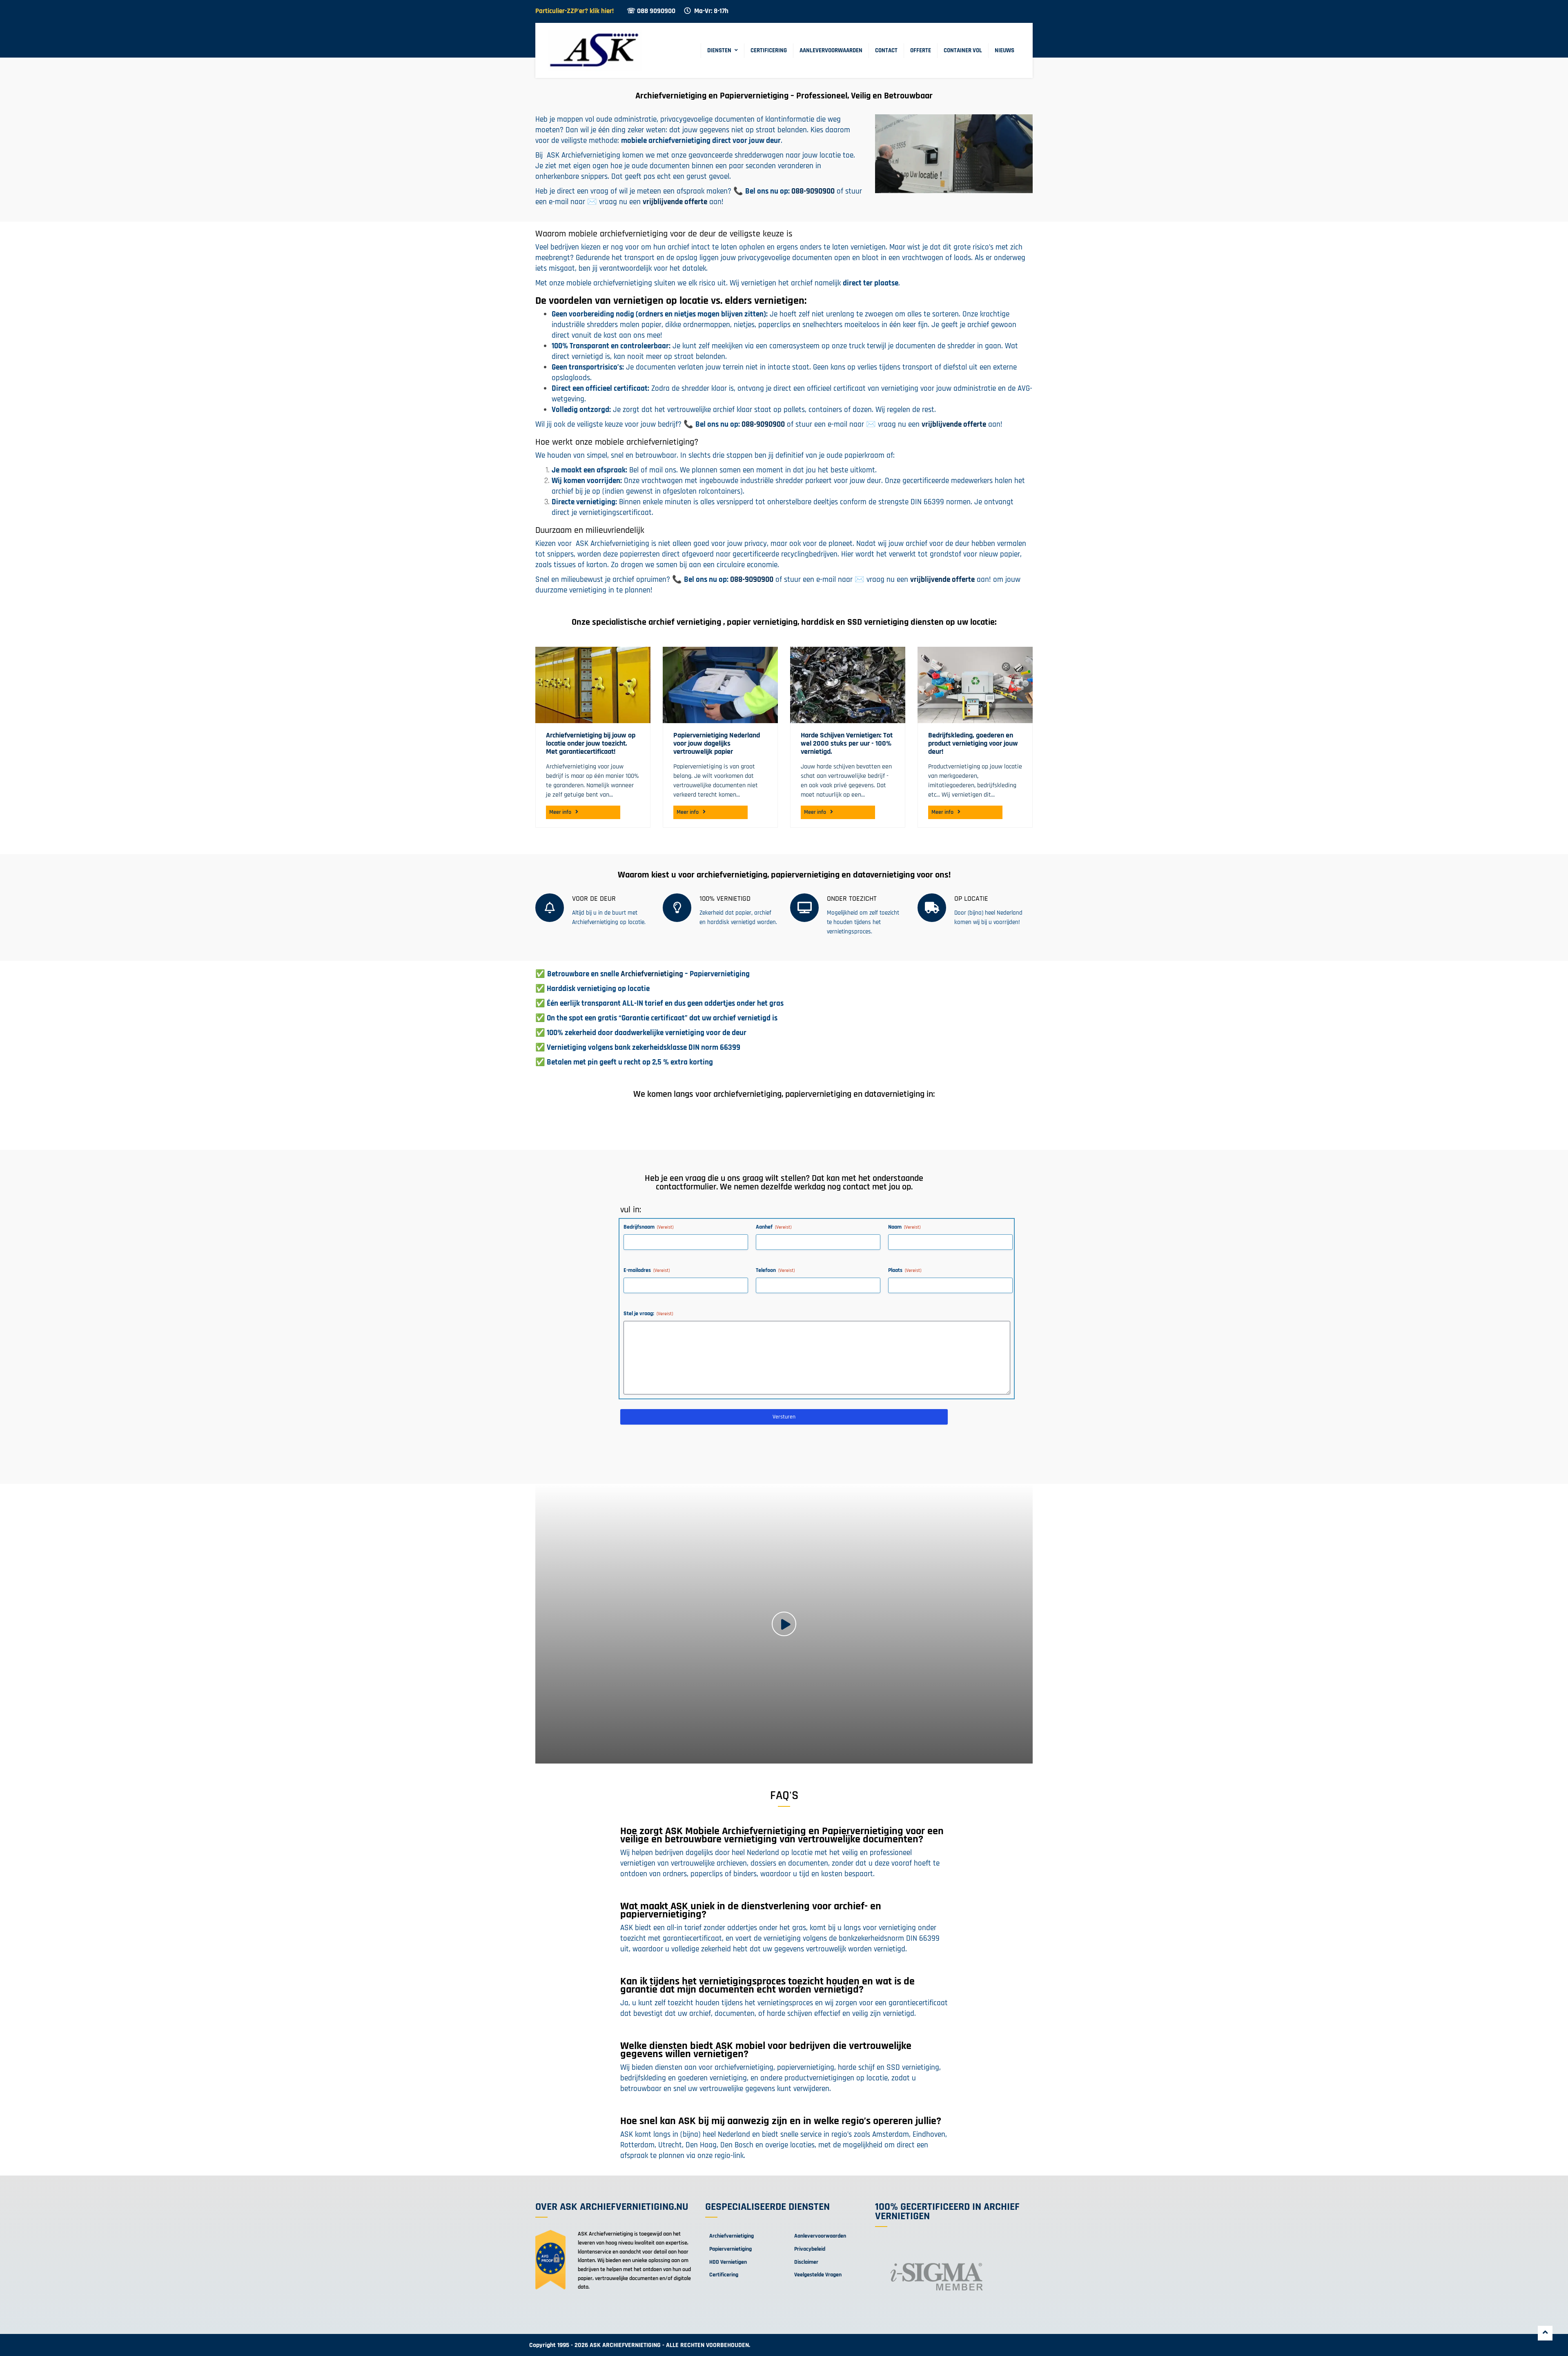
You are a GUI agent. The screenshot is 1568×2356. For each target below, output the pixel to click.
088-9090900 (813, 191)
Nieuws (1004, 50)
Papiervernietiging (731, 2249)
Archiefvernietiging (652, 974)
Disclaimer (806, 2262)
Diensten (719, 50)
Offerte (921, 50)
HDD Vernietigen (728, 2262)
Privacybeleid (810, 2249)
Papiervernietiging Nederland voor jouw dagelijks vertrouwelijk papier (717, 743)
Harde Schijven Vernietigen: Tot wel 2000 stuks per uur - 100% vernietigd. (847, 743)
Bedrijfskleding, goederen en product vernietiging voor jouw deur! (973, 743)
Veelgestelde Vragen (818, 2275)
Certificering (769, 50)
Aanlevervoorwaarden (831, 50)
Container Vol (963, 50)
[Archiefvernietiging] (593, 685)
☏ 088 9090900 (651, 11)
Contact (886, 50)
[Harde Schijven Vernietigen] (848, 685)
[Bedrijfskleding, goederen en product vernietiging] (975, 685)
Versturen (784, 1417)
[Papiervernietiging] (720, 685)
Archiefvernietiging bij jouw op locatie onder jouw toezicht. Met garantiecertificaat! (591, 743)
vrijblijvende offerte (675, 202)
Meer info (560, 812)
